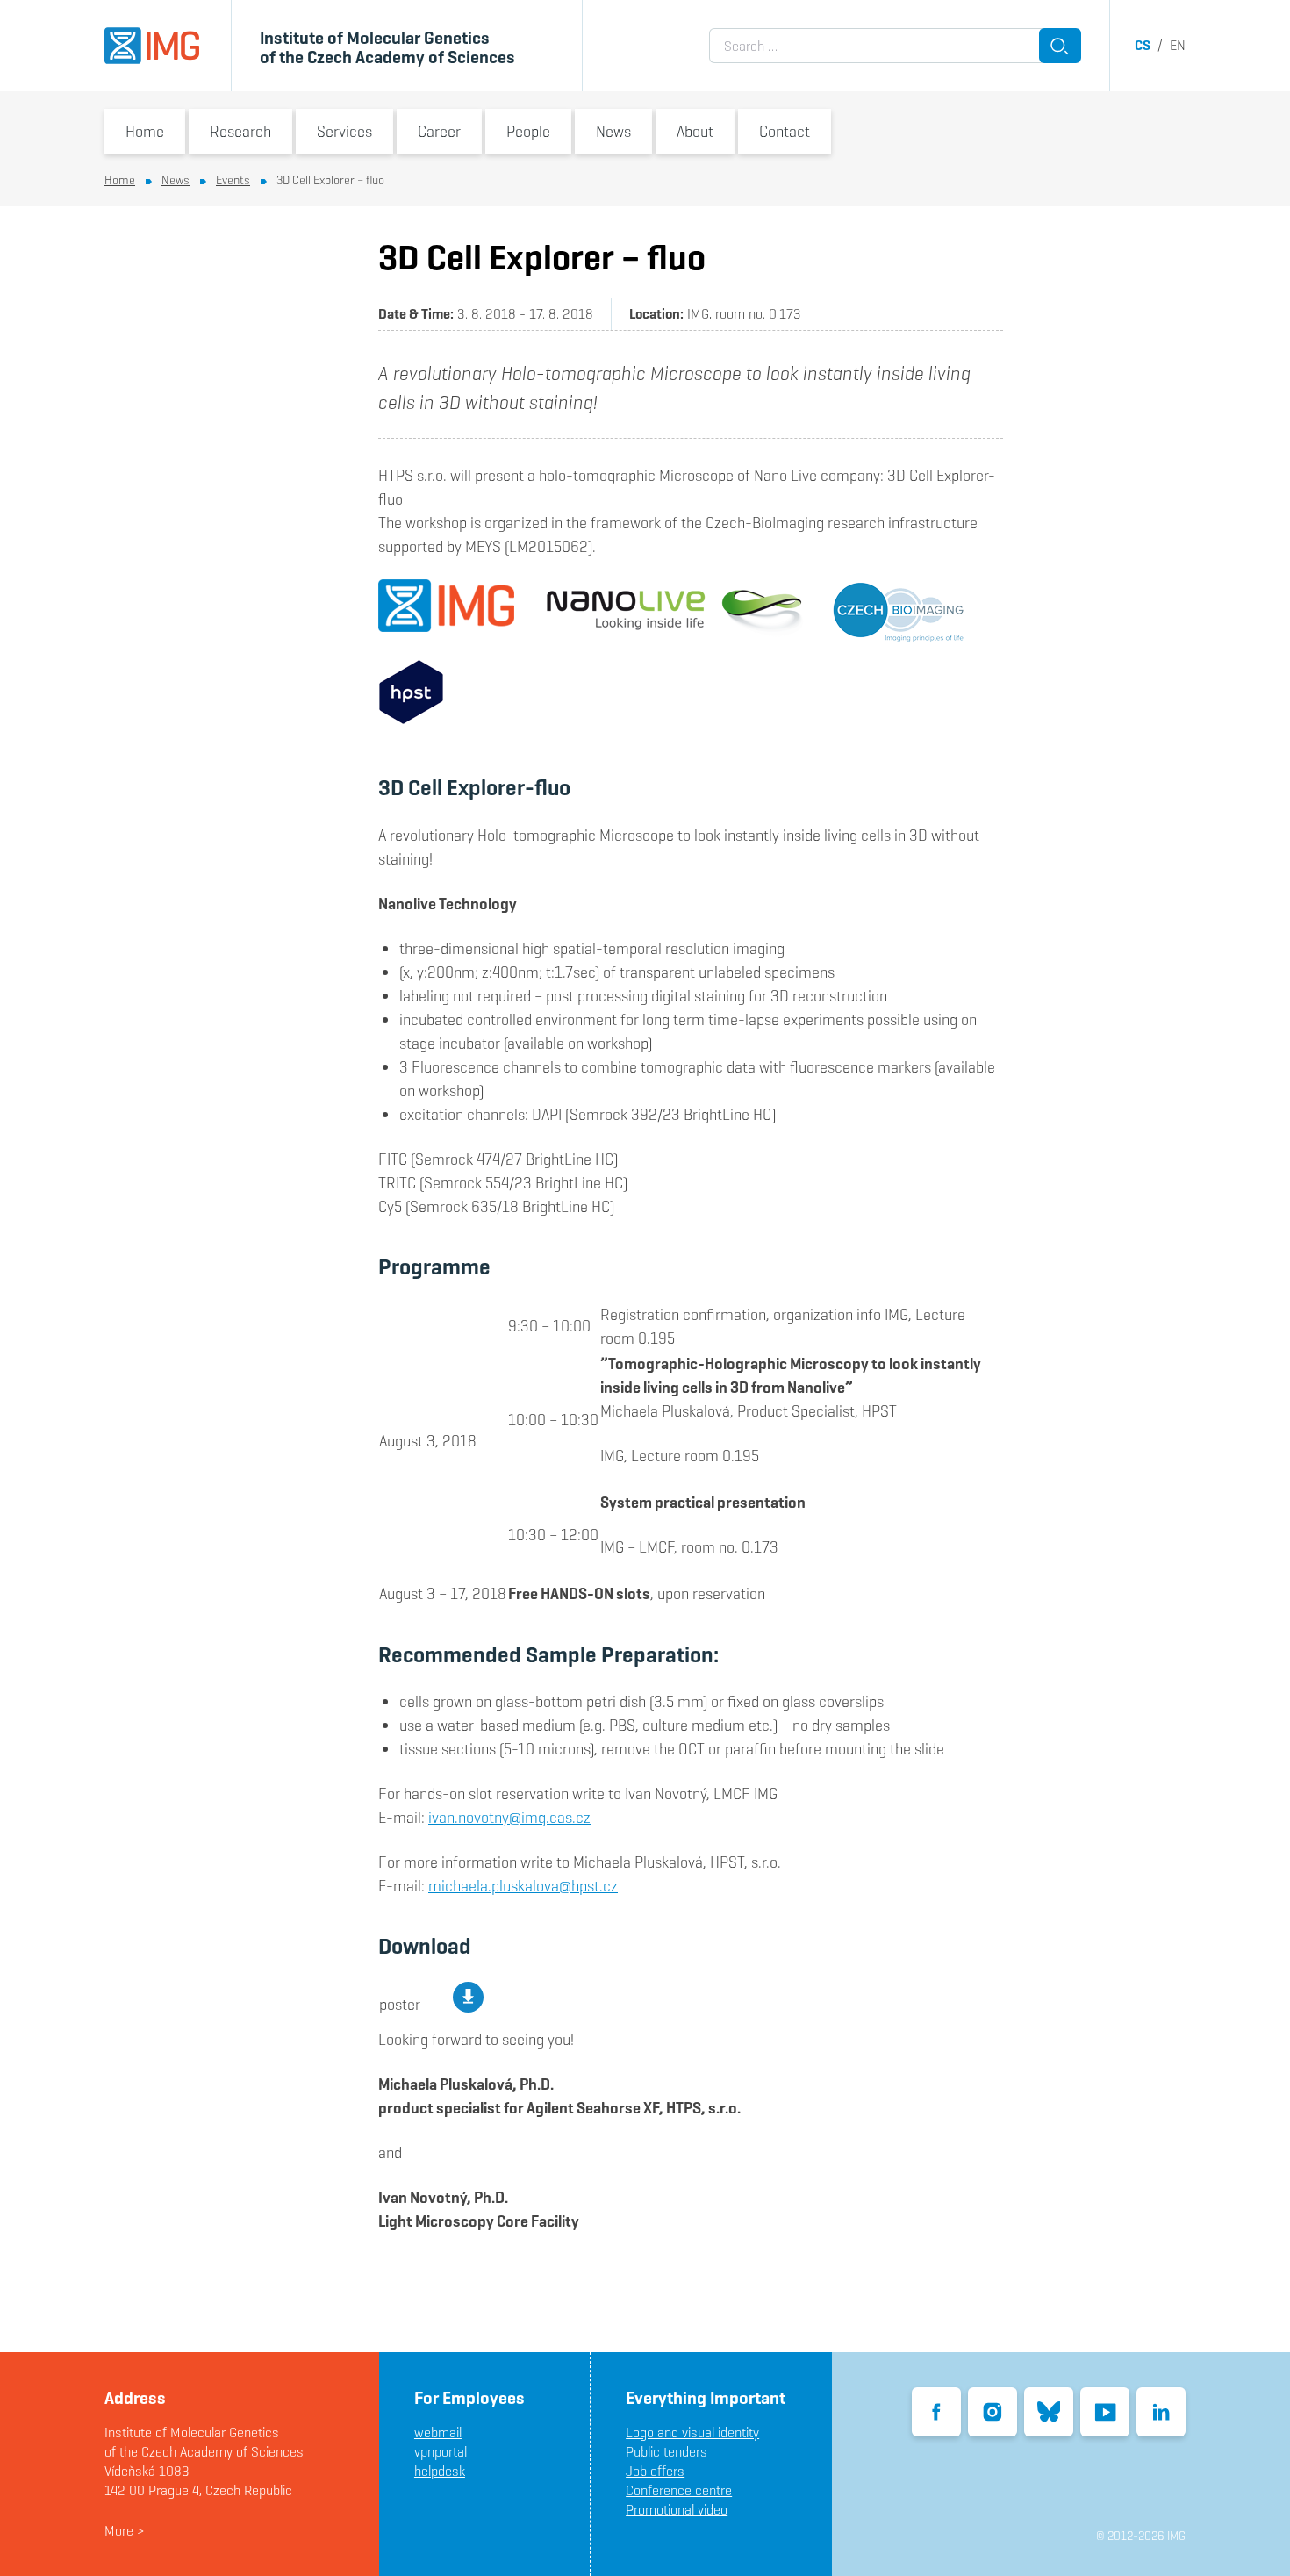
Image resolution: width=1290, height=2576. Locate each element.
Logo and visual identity (692, 2432)
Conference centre (679, 2490)
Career (439, 131)
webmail (438, 2432)
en (1178, 45)
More (119, 2531)
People (528, 131)
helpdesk (440, 2471)
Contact (785, 131)
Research (240, 131)
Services (344, 131)
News (613, 131)
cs (1143, 45)
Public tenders (666, 2452)
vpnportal (441, 2452)
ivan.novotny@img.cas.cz (509, 1817)
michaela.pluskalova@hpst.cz (523, 1886)
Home (145, 131)
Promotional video (677, 2510)
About (695, 131)
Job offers (655, 2471)
